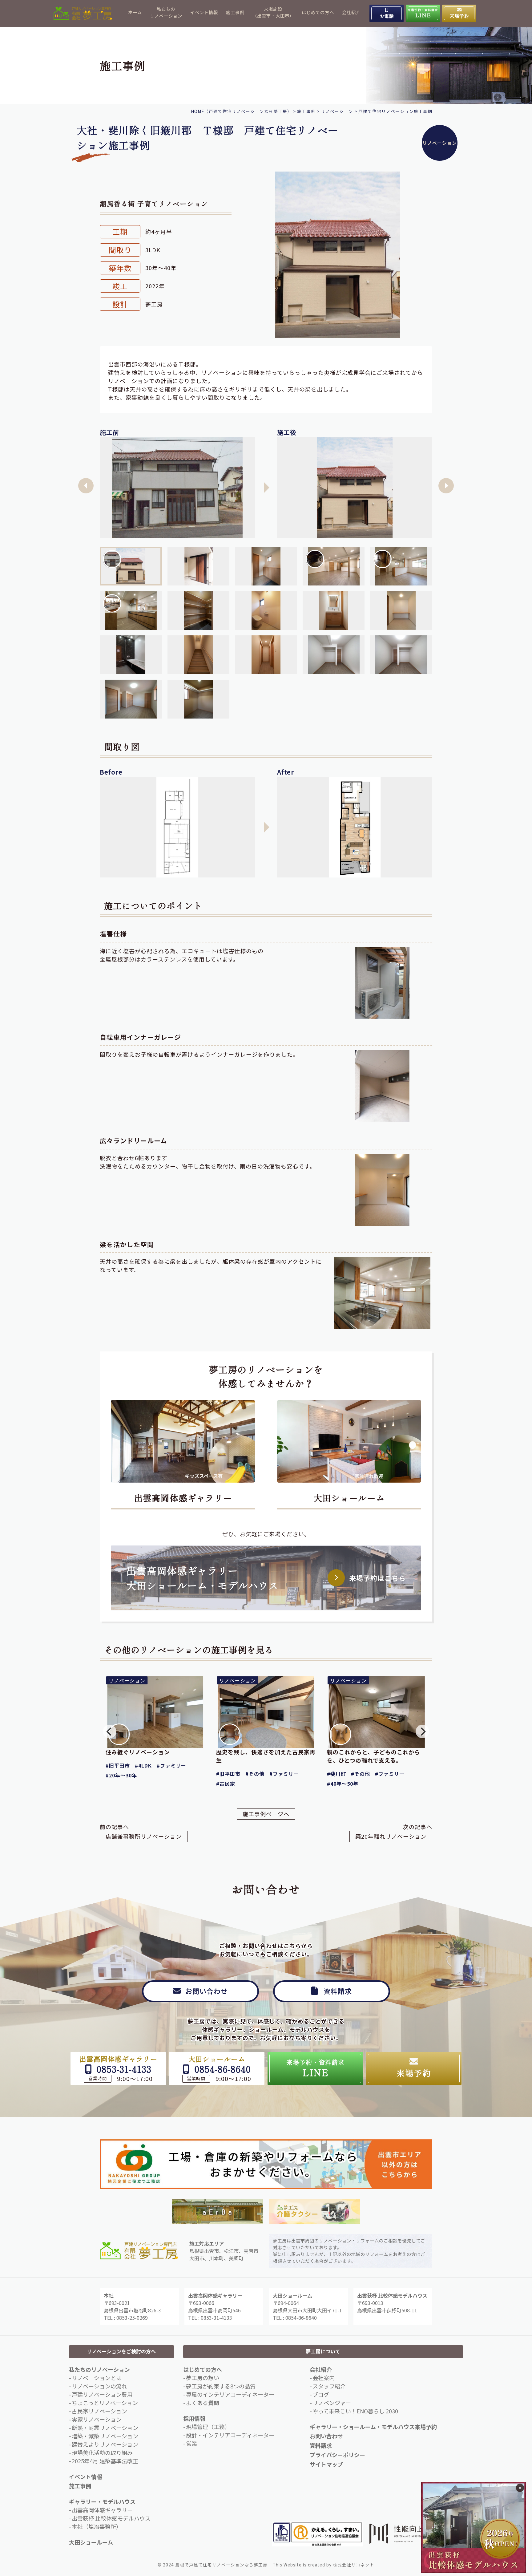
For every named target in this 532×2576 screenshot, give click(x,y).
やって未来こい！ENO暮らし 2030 (355, 2411)
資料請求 (321, 2445)
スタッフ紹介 (329, 2386)
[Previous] (110, 1732)
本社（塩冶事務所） (97, 2526)
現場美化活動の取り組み (102, 2452)
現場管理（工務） (208, 2427)
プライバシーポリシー (337, 2455)
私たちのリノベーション (166, 12)
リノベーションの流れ (99, 2386)
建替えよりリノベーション (105, 2444)
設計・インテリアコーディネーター (230, 2435)
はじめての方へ (318, 12)
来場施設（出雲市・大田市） (273, 12)
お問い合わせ (326, 2436)
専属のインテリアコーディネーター (230, 2394)
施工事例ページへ (266, 1814)
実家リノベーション (97, 2419)
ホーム (135, 12)
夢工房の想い (203, 2378)
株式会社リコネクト (354, 2565)
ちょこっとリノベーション (105, 2403)
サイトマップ (326, 2464)
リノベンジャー (332, 2403)
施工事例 (235, 12)
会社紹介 (351, 12)
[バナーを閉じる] (520, 2488)
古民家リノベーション (99, 2411)
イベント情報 (204, 12)
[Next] (422, 1732)
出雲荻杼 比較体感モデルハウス (111, 2518)
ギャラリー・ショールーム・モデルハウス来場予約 (373, 2427)
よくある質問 (203, 2403)
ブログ (321, 2394)
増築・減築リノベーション (105, 2436)
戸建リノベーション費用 (102, 2394)
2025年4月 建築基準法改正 (105, 2461)
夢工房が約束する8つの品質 (221, 2386)
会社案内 (324, 2378)
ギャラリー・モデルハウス (102, 2501)
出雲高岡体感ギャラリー (183, 1498)
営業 (191, 2443)
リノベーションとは (97, 2378)
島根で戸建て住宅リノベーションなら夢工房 (221, 2565)
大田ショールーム (349, 1498)
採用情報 (194, 2418)
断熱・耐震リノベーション (105, 2428)
